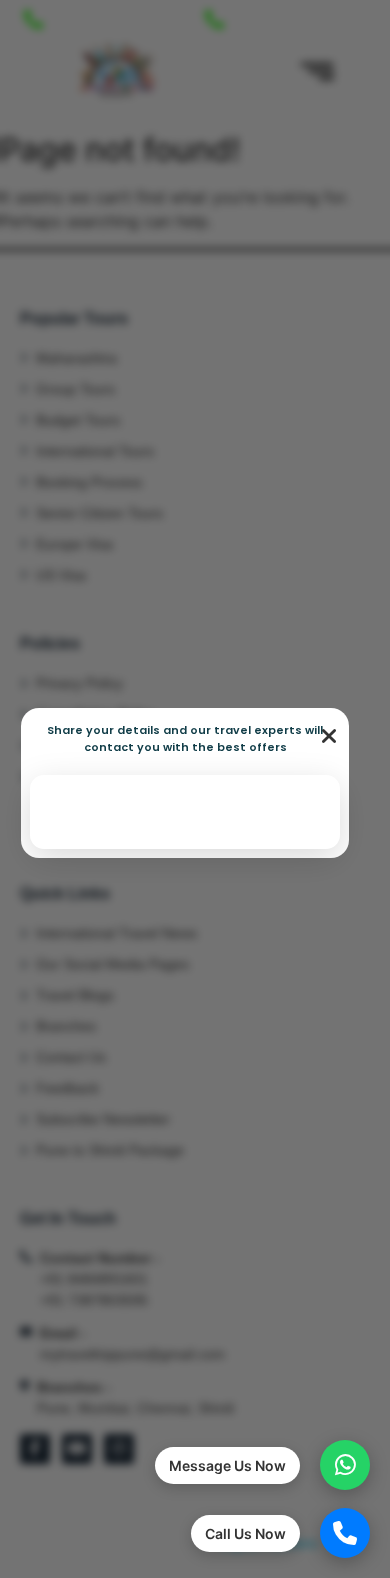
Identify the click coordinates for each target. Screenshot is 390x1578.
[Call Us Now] (345, 1533)
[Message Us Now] (345, 1465)
